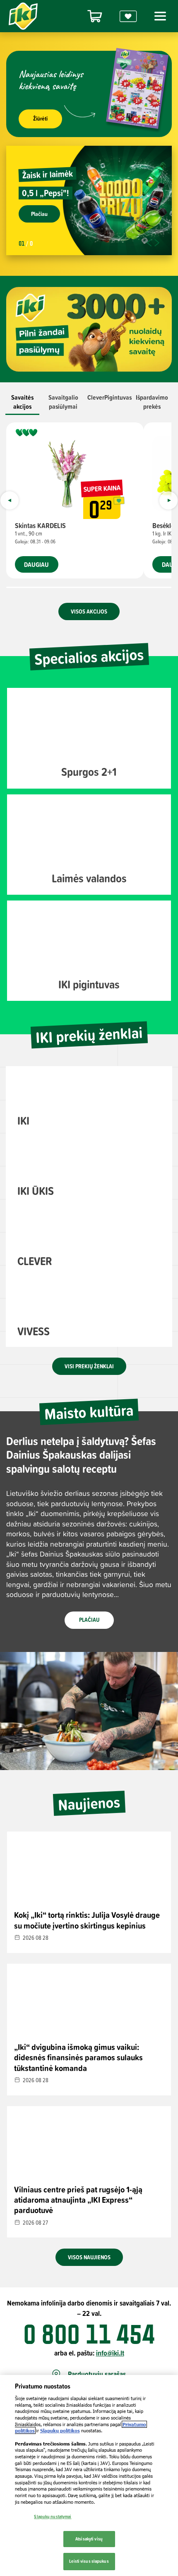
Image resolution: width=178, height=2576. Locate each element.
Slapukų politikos (60, 2430)
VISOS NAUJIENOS (89, 2257)
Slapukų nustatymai (53, 2517)
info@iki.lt (110, 2353)
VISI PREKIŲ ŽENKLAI (89, 1366)
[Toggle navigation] (159, 16)
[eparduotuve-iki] (95, 16)
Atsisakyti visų (89, 2539)
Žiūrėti (40, 118)
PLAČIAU (89, 1620)
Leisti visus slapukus (89, 2561)
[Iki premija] (128, 16)
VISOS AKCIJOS (89, 611)
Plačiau (39, 214)
